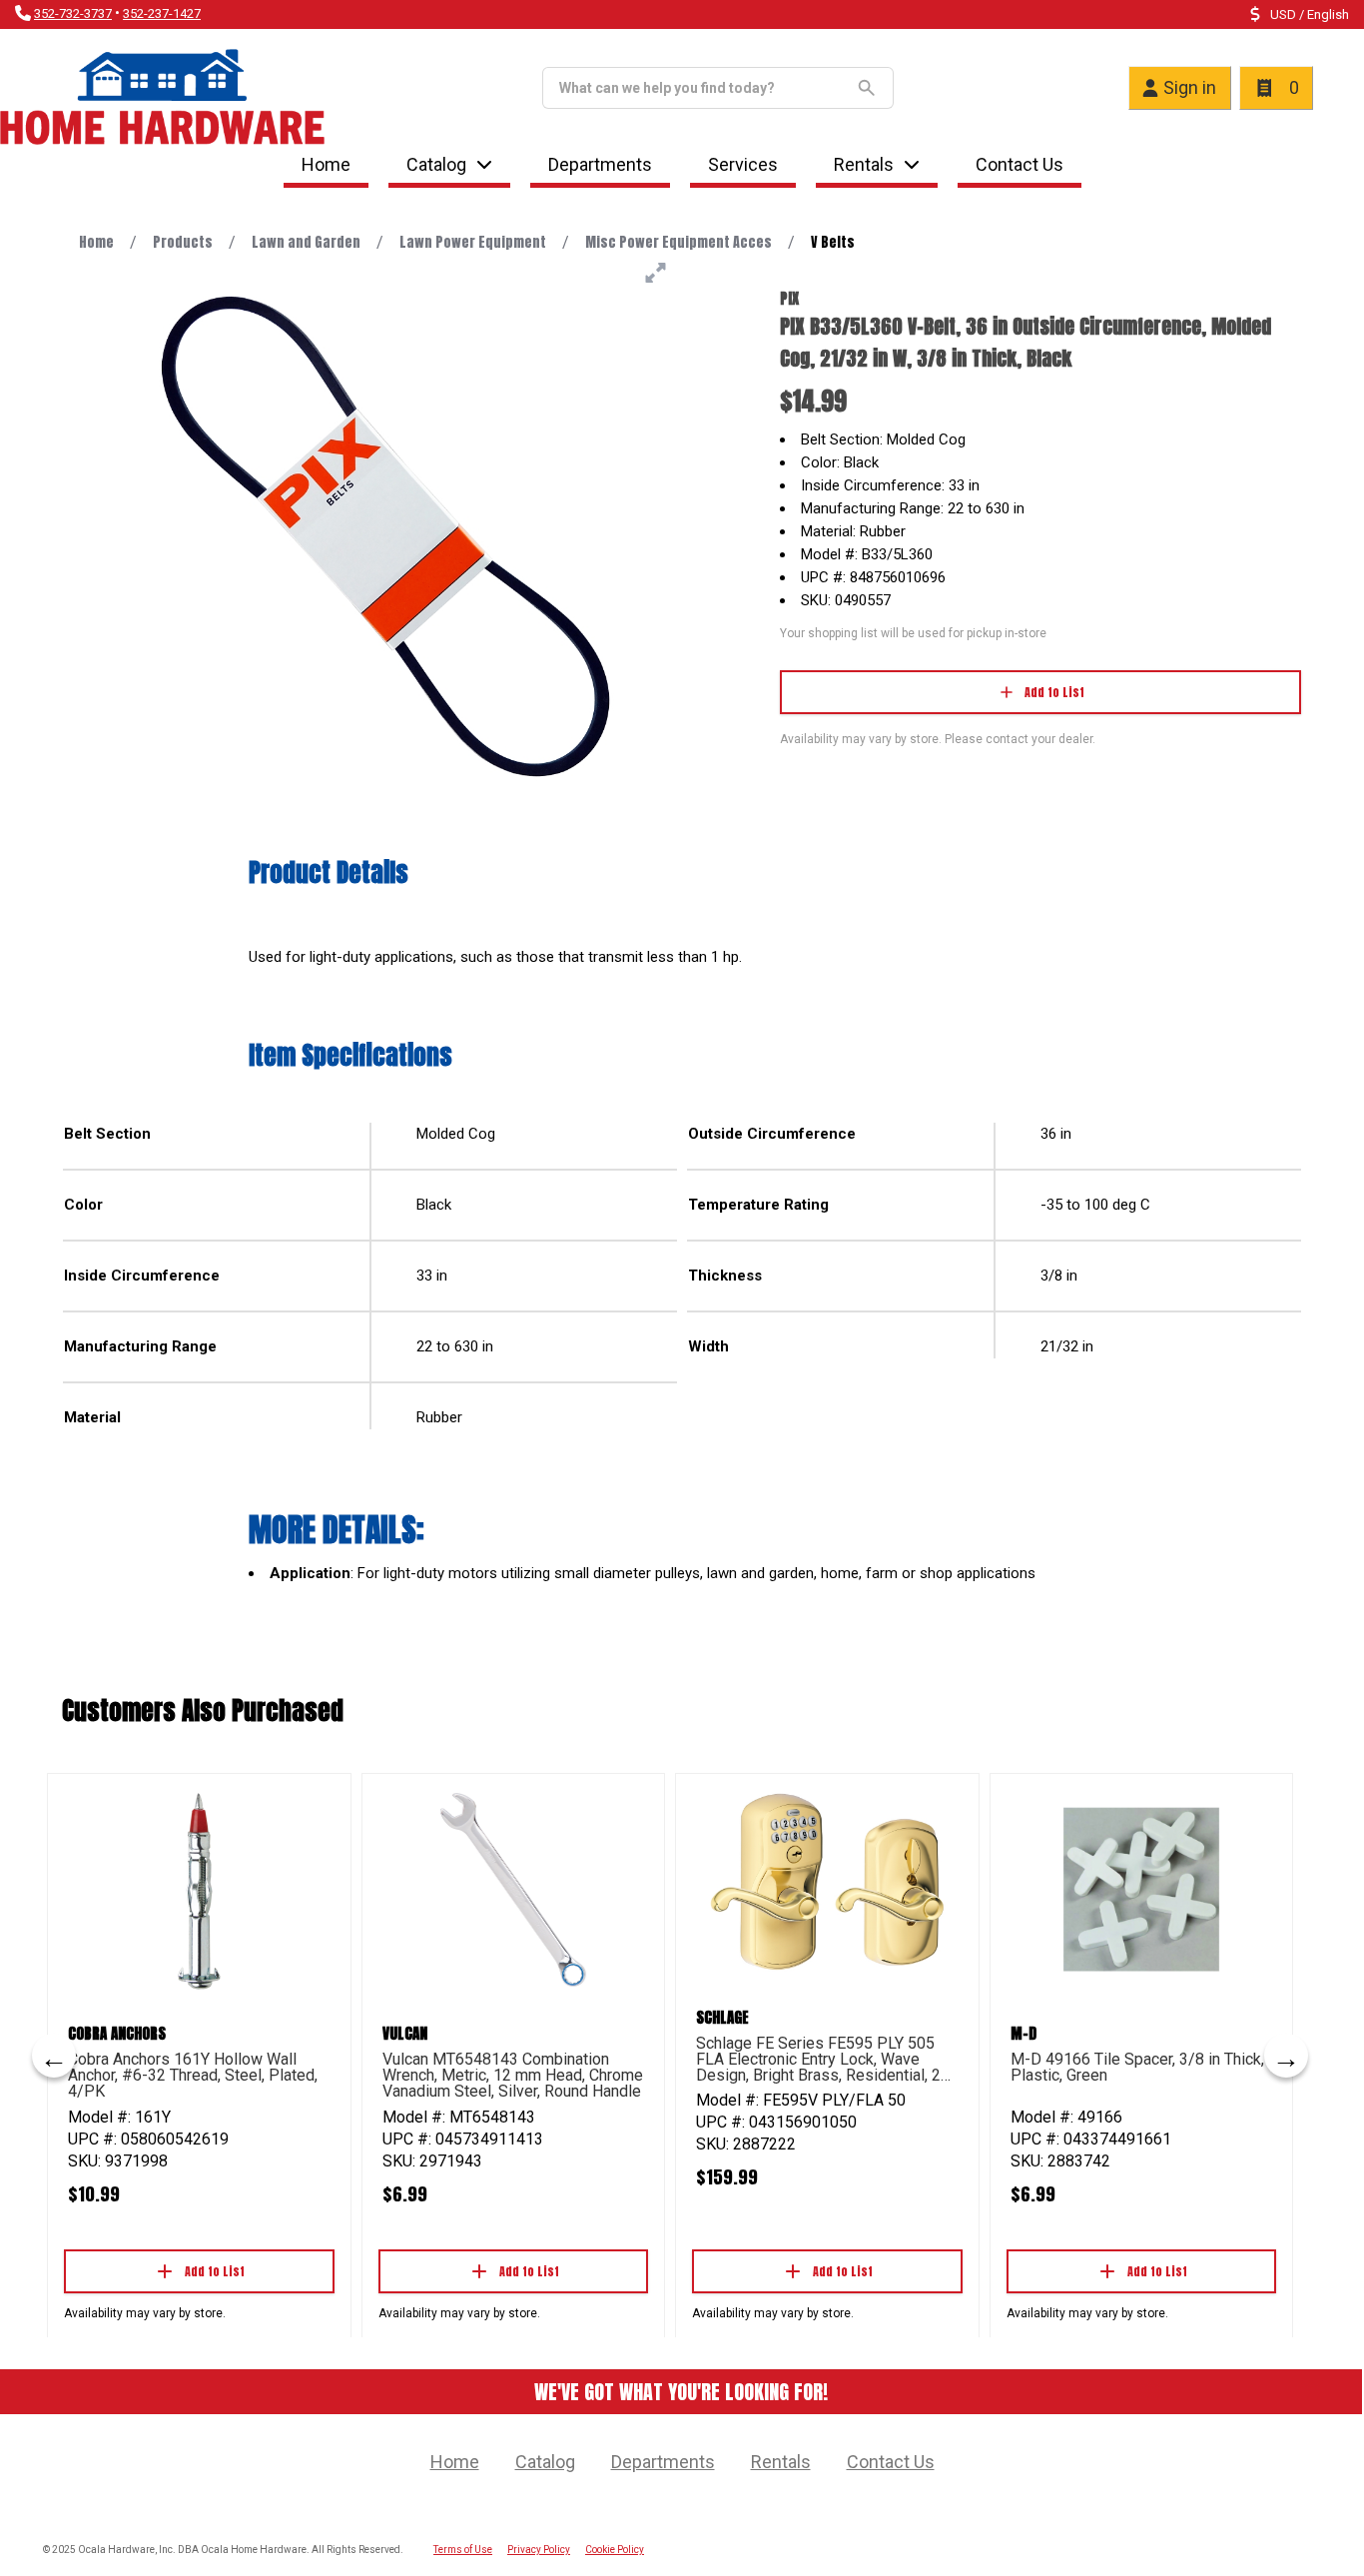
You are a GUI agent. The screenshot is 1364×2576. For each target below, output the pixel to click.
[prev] (54, 2056)
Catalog (545, 2462)
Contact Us (1020, 164)
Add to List (1054, 692)
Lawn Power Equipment (473, 242)
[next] (1286, 2056)
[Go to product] (199, 1890)
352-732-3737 (73, 13)
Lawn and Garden (306, 242)
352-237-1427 (162, 13)
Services (743, 164)
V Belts (833, 242)
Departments (600, 164)
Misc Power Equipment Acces (679, 242)
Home (326, 164)
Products (183, 242)
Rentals (864, 164)
